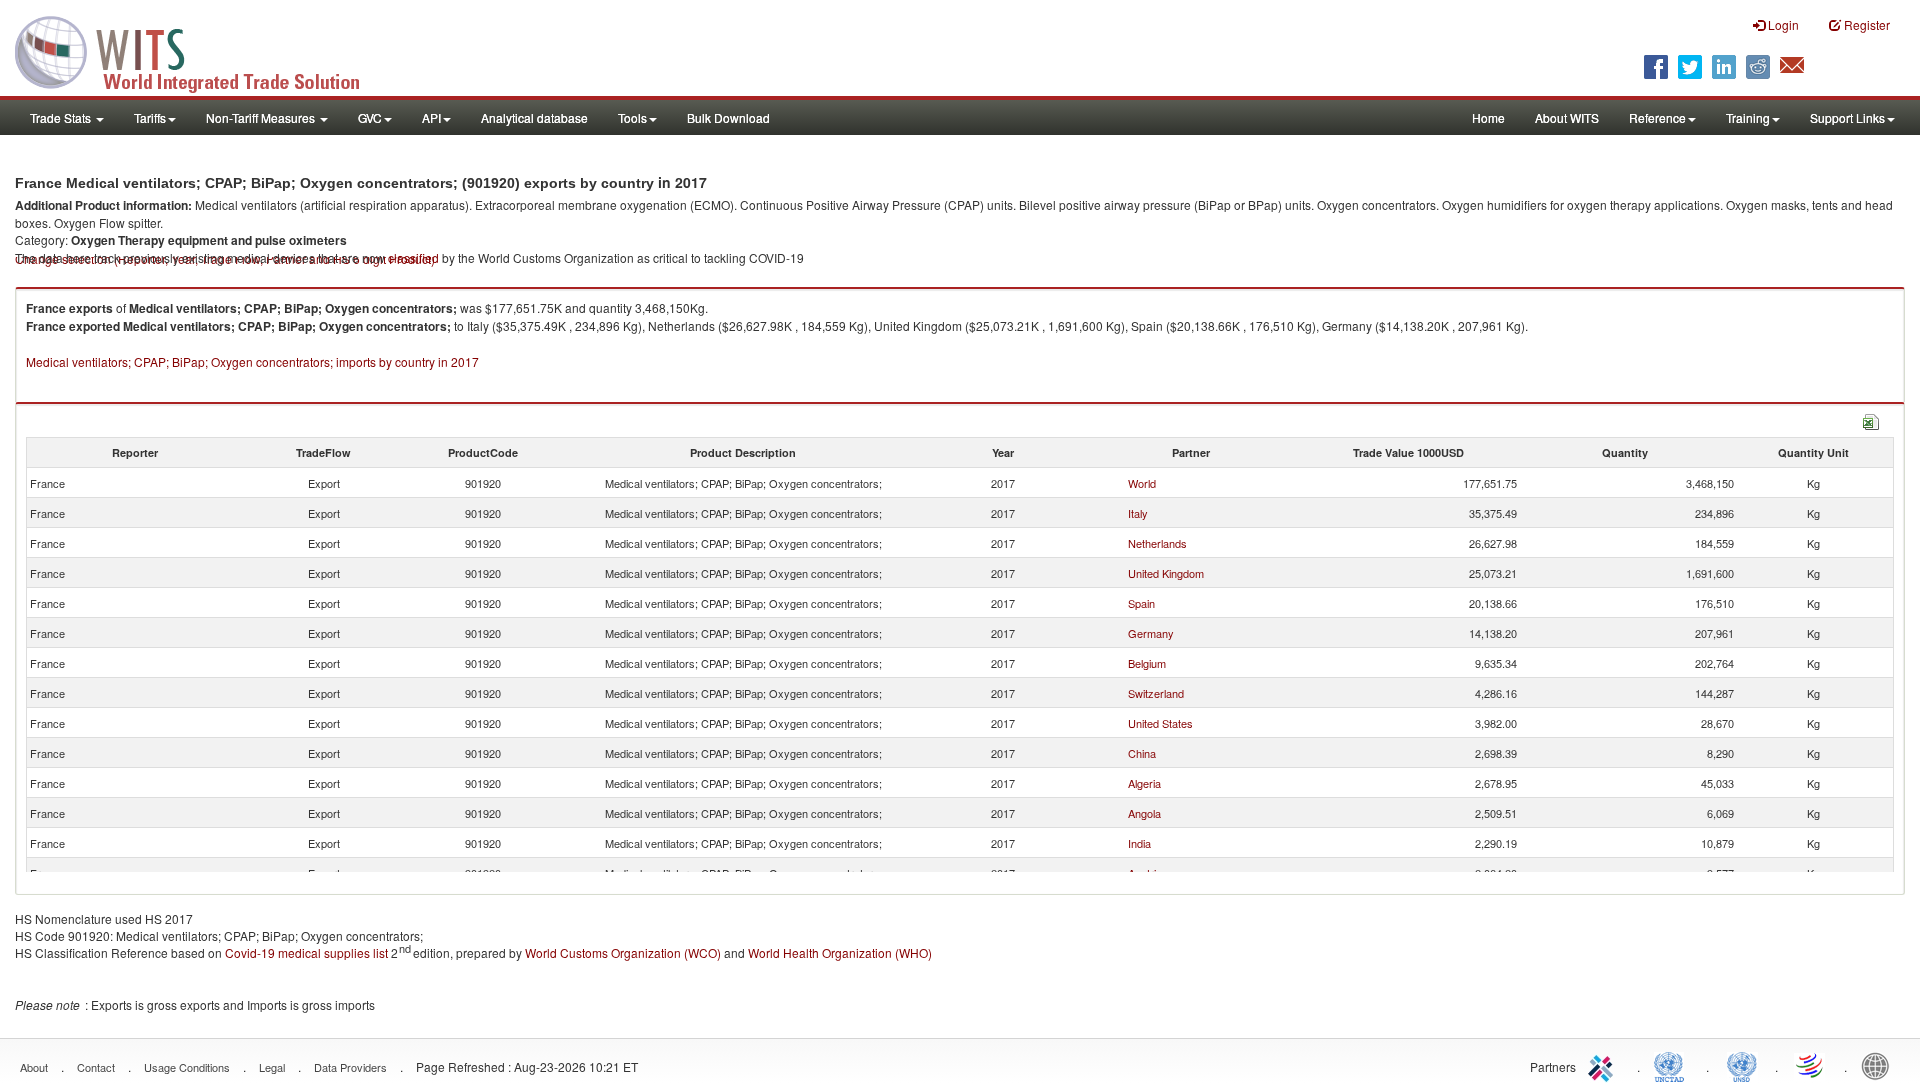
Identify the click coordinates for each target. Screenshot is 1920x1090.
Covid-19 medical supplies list (306, 952)
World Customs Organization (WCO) (623, 952)
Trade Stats (62, 117)
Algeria (1144, 783)
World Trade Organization (1811, 1065)
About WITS (1567, 117)
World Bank (1880, 1065)
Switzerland (1156, 693)
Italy (1138, 513)
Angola (1144, 813)
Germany (1151, 633)
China (1142, 753)
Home (1488, 117)
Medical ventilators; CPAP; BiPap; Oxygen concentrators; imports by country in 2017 (252, 361)
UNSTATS (1742, 1065)
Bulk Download (728, 117)
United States (1160, 723)
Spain (1141, 603)
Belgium (1147, 663)
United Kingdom (1166, 573)
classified (413, 257)
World (1142, 483)
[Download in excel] (1871, 419)
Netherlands (1157, 543)
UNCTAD (1673, 1065)
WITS (200, 50)
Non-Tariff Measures (262, 117)
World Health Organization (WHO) (840, 952)
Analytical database (534, 117)
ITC (1604, 1065)
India (1139, 843)
